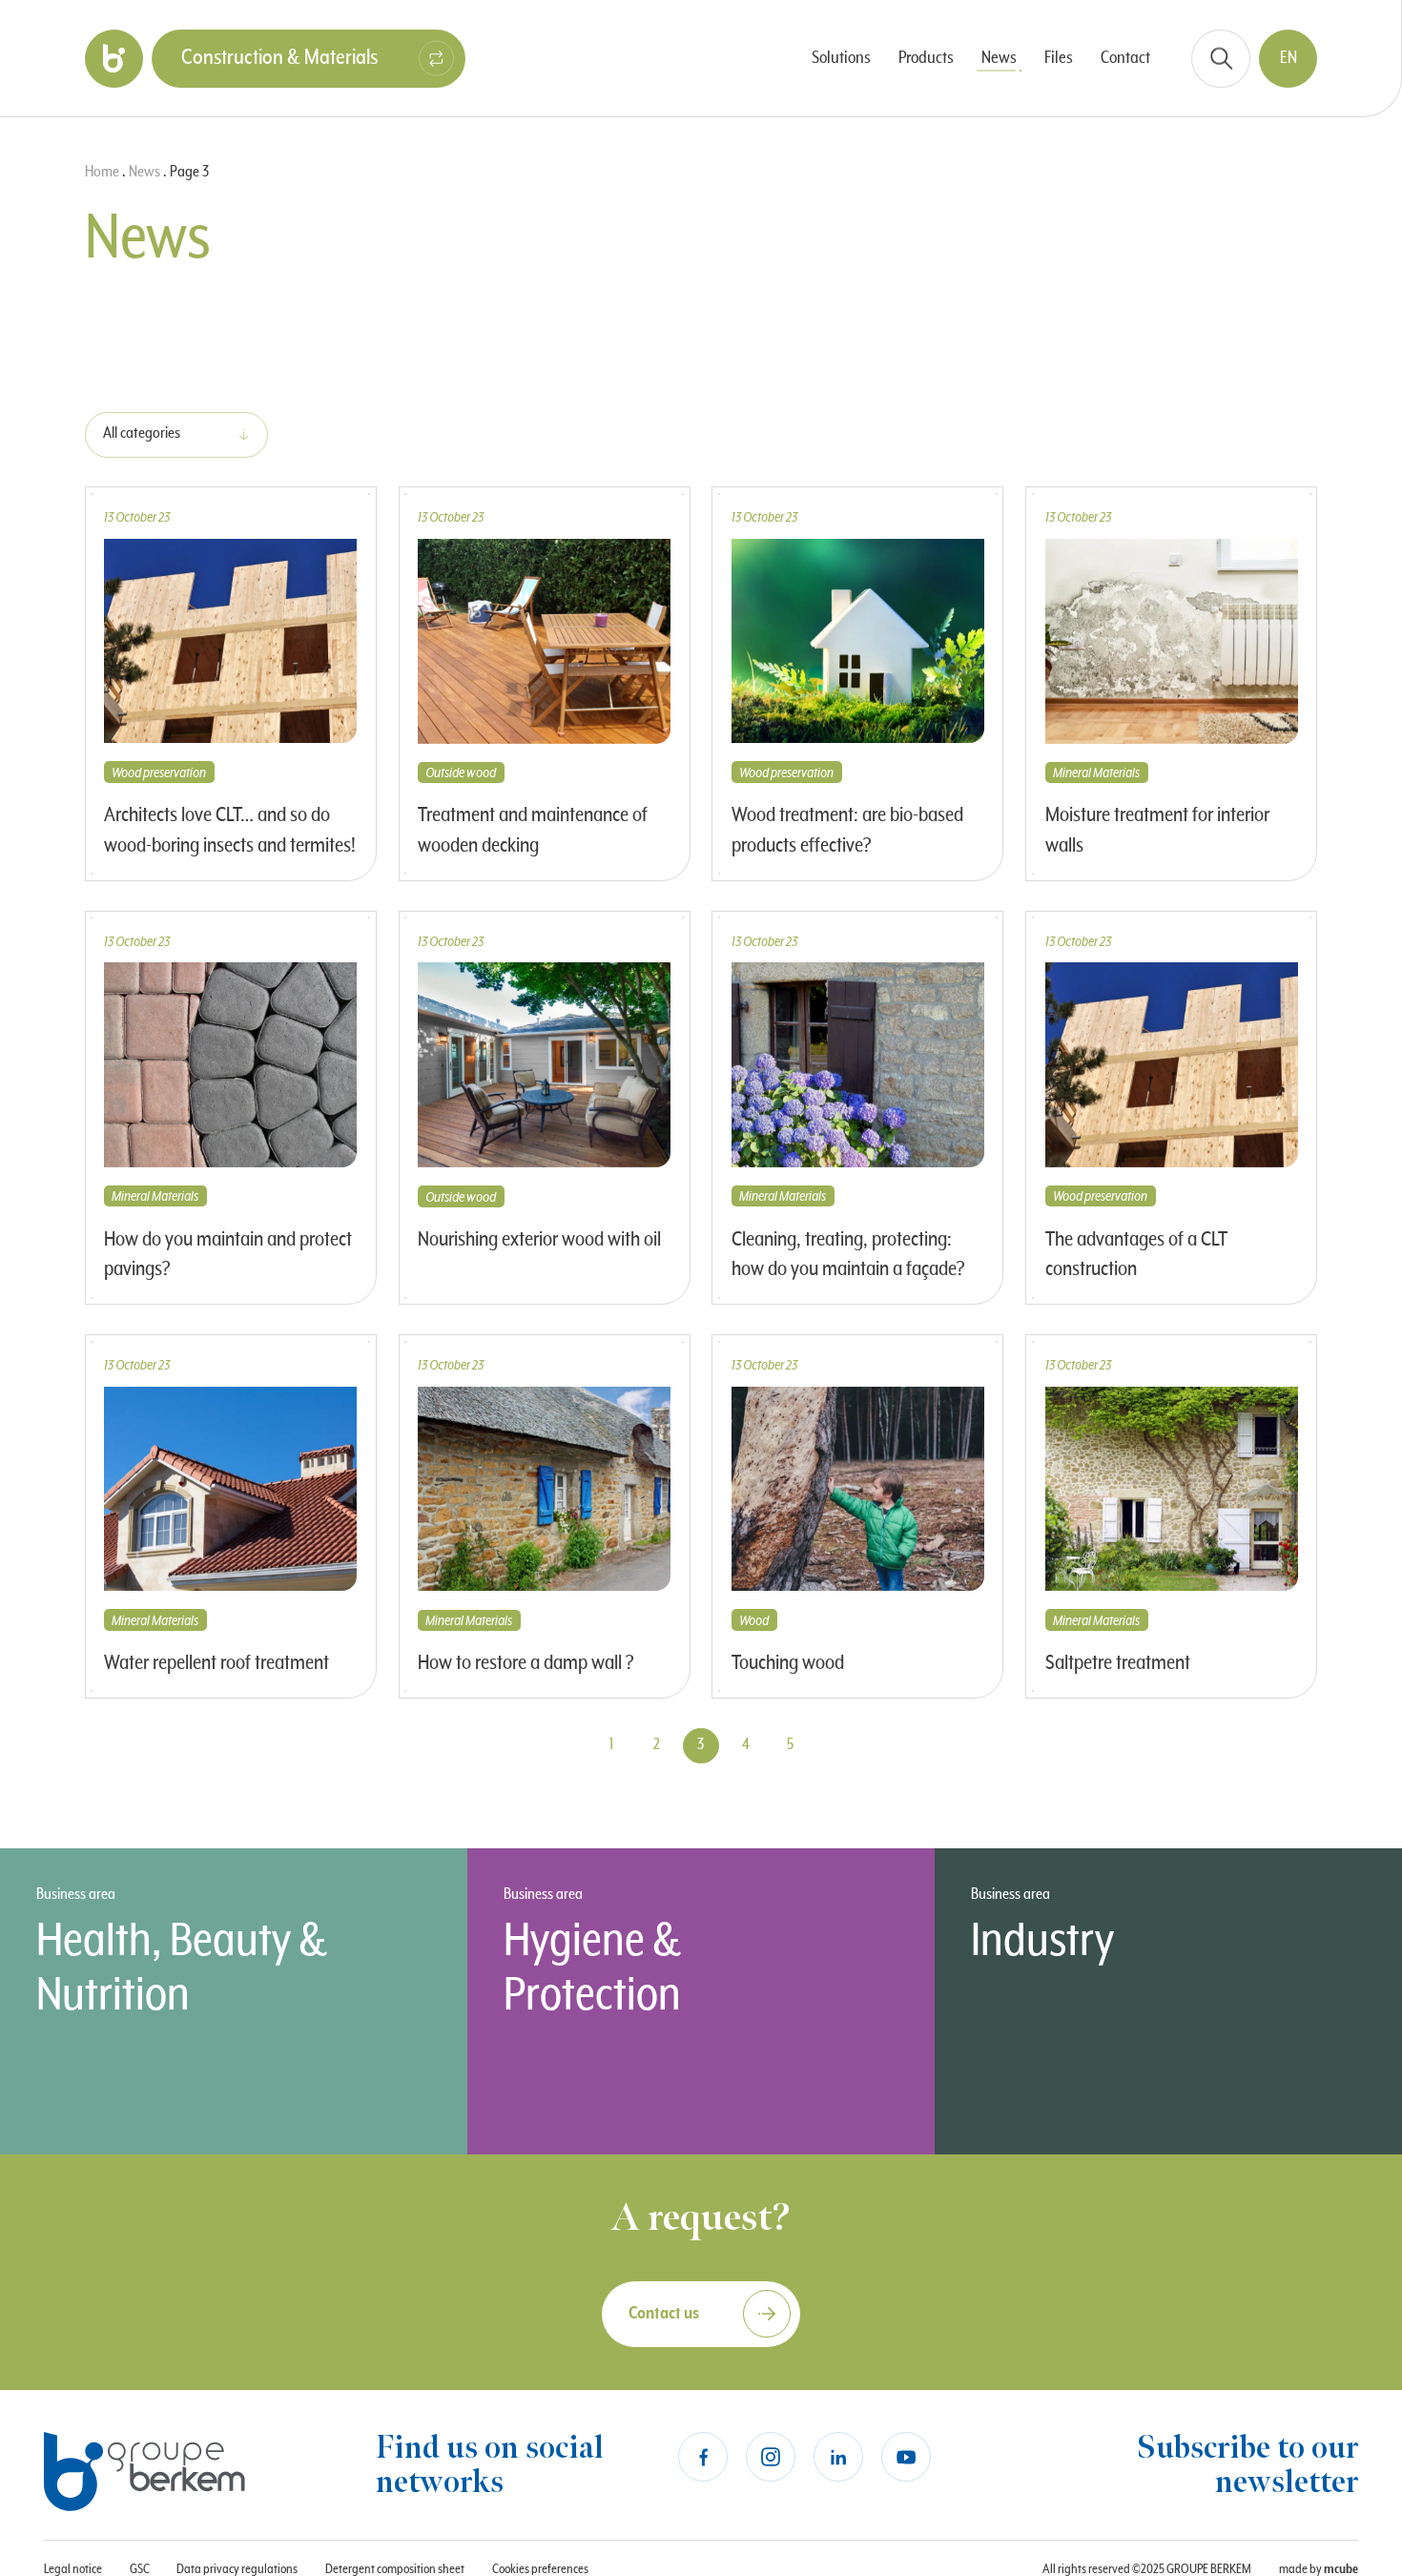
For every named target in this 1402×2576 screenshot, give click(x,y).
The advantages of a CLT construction (1136, 1255)
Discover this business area (153, 2102)
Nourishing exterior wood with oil (539, 1240)
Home (102, 172)
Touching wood (788, 1663)
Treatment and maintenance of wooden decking (533, 831)
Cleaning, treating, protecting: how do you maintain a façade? (848, 1255)
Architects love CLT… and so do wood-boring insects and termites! (230, 831)
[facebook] (703, 2457)
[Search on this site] (1221, 59)
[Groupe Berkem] (114, 59)
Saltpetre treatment (1118, 1663)
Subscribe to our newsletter (1247, 2466)
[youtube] (906, 2457)
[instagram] (771, 2457)
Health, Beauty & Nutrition (182, 1968)
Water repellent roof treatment (216, 1663)
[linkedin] (838, 2457)
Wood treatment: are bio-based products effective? (847, 831)
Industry (1042, 1940)
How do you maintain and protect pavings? (228, 1255)
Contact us (664, 2313)
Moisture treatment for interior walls (1157, 831)
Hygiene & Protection (592, 1968)
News (144, 172)
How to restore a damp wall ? (526, 1663)
